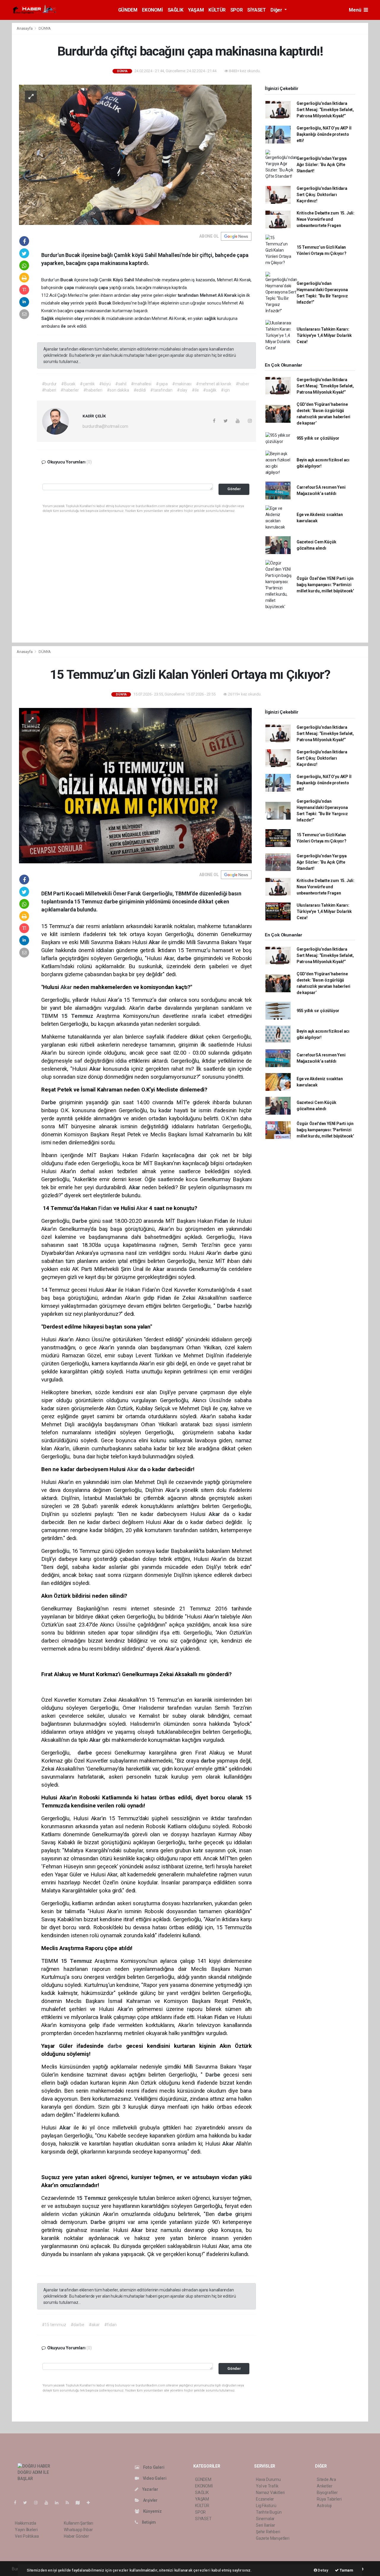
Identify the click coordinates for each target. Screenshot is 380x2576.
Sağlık (48, 318)
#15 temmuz (54, 2325)
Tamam (346, 2570)
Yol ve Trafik (267, 2486)
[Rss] (70, 2503)
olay (136, 295)
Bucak (67, 280)
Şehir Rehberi (268, 2532)
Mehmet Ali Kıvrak (219, 295)
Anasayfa (25, 28)
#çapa (162, 384)
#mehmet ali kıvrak (214, 384)
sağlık (210, 318)
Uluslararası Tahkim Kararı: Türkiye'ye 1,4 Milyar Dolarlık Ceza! (324, 335)
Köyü (118, 280)
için (242, 295)
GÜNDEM (128, 10)
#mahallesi (141, 384)
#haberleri (93, 390)
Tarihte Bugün (269, 2512)
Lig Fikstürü (266, 2506)
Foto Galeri (153, 2467)
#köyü (105, 384)
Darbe (50, 1102)
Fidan (106, 1208)
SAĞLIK (176, 10)
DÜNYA (45, 28)
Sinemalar (265, 2519)
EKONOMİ (152, 10)
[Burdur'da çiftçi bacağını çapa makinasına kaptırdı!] (135, 154)
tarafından (189, 295)
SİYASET (256, 10)
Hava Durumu (268, 2479)
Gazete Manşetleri (273, 2538)
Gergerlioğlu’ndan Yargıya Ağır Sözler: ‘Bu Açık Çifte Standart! (322, 165)
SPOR (236, 10)
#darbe (77, 2325)
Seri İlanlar (266, 2525)
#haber (243, 384)
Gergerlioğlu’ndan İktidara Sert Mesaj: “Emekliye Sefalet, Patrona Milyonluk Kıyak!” (325, 110)
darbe (185, 958)
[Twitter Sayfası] (27, 2503)
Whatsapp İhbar (78, 2530)
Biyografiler (327, 2493)
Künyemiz (152, 2511)
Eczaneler (265, 2499)
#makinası (182, 384)
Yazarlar (150, 2489)
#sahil (121, 384)
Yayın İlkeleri (26, 2530)
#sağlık (210, 390)
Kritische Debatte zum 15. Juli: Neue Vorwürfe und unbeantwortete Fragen (326, 219)
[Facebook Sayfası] (18, 2503)
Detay (323, 2570)
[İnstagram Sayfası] (38, 2503)
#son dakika (118, 390)
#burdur (49, 384)
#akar (94, 2325)
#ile (195, 390)
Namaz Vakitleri (270, 2493)
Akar (155, 942)
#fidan (110, 2325)
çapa (70, 288)
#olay (182, 390)
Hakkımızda (26, 2523)
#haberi (49, 390)
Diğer (277, 10)
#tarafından (161, 390)
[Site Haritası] (80, 2503)
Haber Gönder (76, 2536)
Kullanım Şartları (79, 2523)
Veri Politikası (27, 2536)
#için (225, 390)
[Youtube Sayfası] (49, 2503)
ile (64, 326)
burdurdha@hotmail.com (105, 426)
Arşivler (150, 2500)
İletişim (148, 2522)
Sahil (130, 280)
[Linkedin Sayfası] (59, 2503)
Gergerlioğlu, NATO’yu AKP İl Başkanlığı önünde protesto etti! (324, 134)
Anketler (324, 2486)
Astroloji (324, 2506)
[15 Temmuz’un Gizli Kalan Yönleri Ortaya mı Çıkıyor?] (135, 785)
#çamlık (87, 384)
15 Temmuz (79, 1016)
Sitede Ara (326, 2479)
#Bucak (68, 384)
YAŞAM (196, 10)
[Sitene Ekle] (91, 2503)
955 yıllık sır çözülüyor (318, 438)
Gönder (234, 489)
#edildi (140, 390)
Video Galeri (154, 2478)
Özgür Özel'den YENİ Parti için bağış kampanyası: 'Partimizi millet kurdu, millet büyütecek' (325, 585)
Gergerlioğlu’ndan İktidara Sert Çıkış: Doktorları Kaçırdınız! (322, 195)
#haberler (70, 390)
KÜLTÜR (217, 10)
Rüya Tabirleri (329, 2499)
